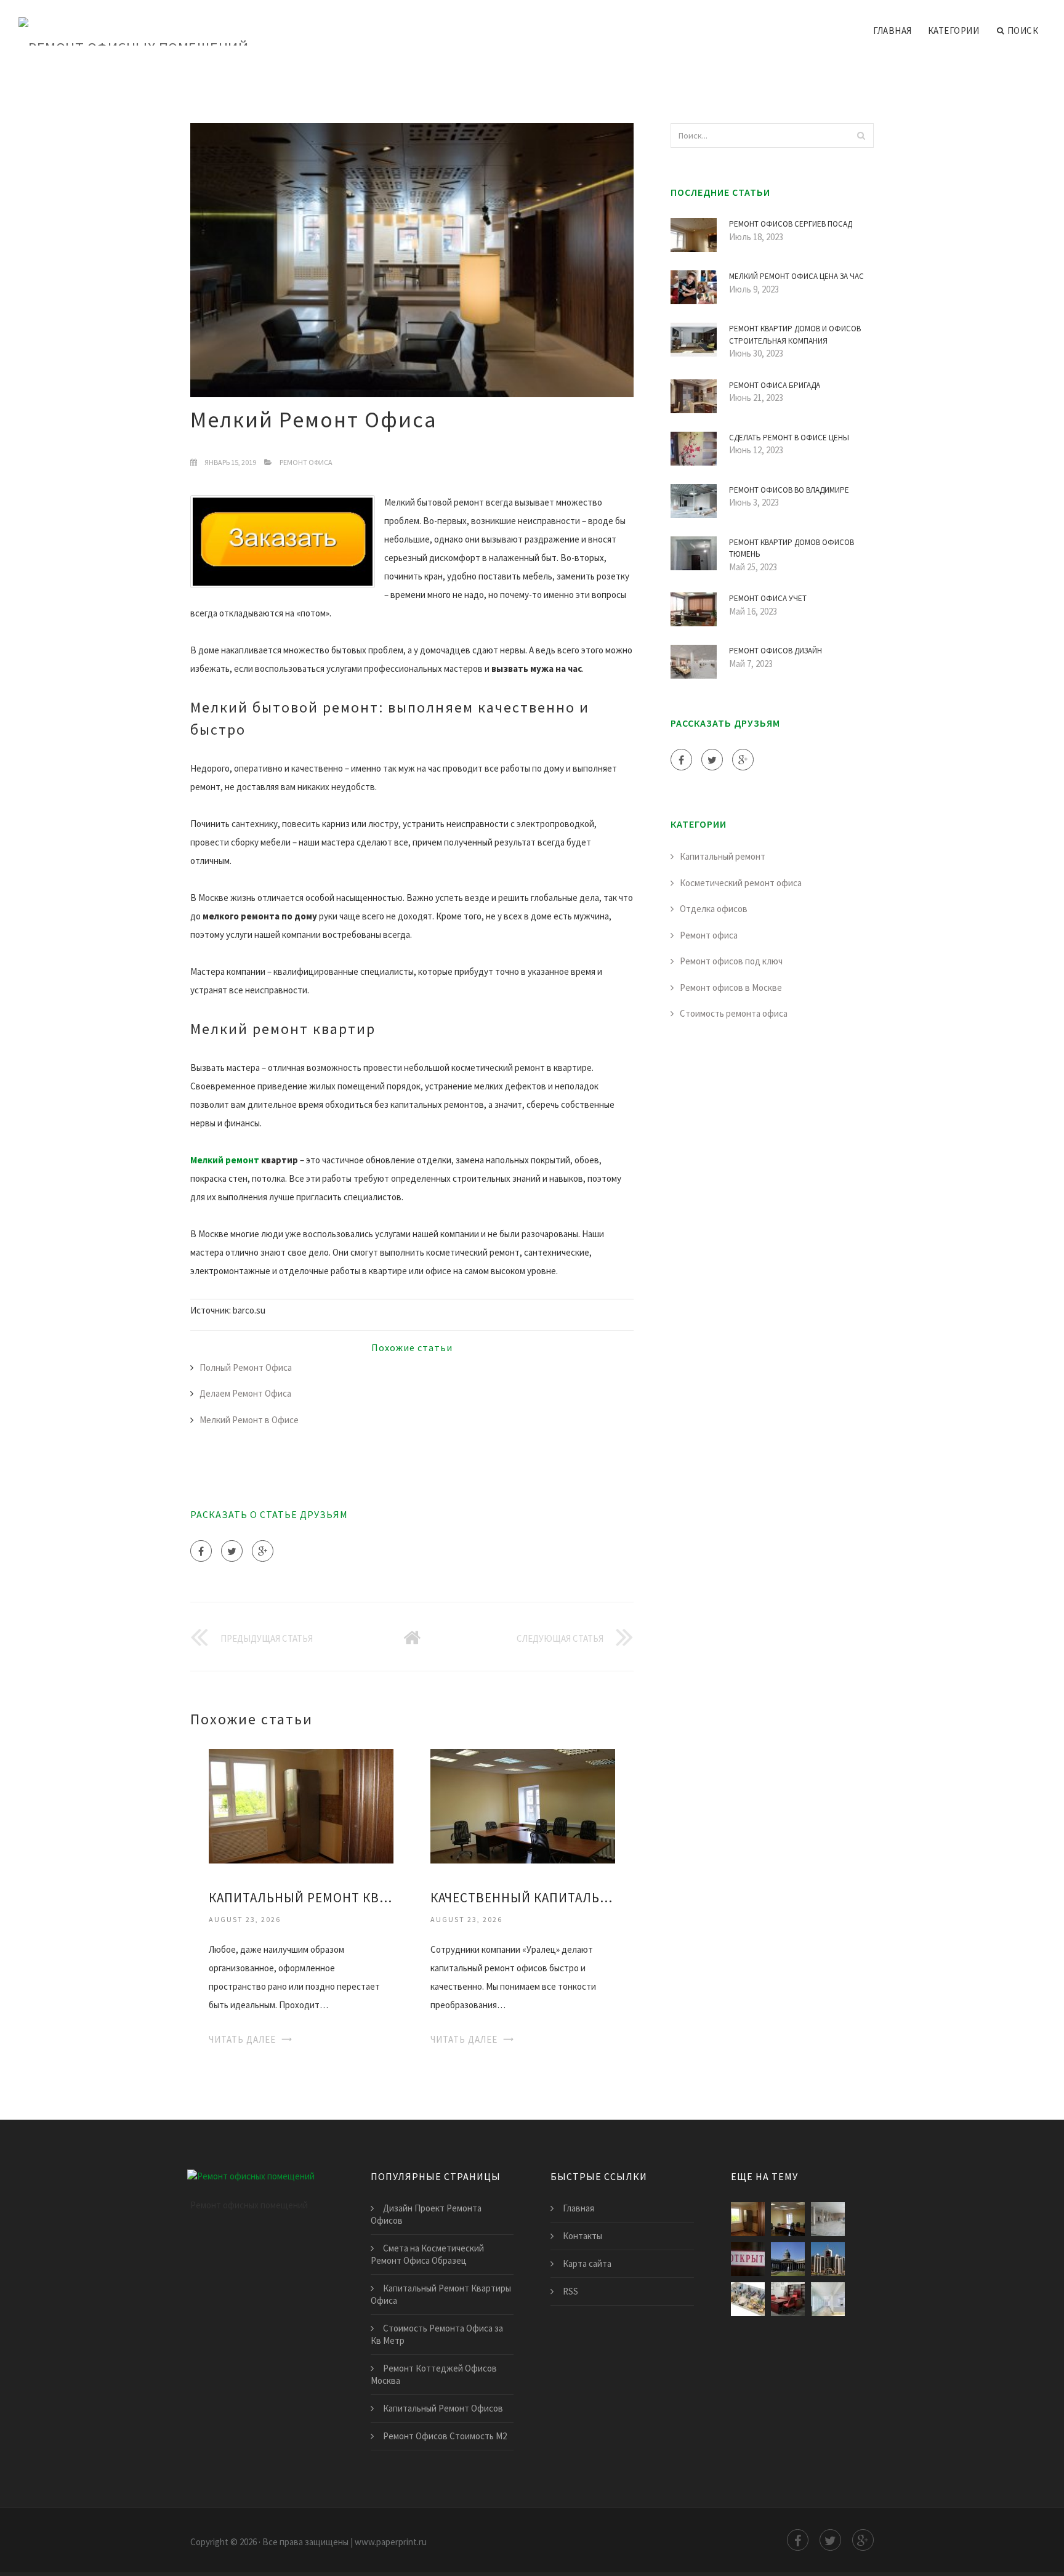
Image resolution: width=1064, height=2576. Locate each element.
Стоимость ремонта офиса (734, 1013)
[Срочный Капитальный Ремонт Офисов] (788, 2259)
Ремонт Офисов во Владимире (789, 490)
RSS (570, 2291)
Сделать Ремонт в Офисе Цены (789, 438)
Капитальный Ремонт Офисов (443, 2408)
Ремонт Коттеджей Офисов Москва (434, 2374)
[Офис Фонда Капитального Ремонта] (748, 2259)
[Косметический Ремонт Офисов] (788, 2299)
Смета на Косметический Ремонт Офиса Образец (427, 2254)
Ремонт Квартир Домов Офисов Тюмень (792, 548)
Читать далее (242, 2039)
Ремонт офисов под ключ (731, 961)
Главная (893, 30)
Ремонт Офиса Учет (768, 598)
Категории (954, 30)
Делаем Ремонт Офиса (245, 1393)
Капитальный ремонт (723, 856)
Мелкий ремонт (225, 1160)
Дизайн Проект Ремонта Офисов (426, 2214)
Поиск (1023, 30)
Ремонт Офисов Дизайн (776, 651)
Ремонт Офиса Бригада (775, 385)
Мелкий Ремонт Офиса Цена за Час (796, 276)
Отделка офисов (714, 909)
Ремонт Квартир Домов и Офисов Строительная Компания (795, 335)
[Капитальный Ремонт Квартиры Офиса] (301, 1805)
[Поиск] (861, 135)
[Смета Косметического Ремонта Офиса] (828, 2299)
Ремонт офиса (306, 462)
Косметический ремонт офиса (741, 883)
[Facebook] (201, 1551)
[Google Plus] (263, 1551)
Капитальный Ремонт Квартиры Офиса (301, 1898)
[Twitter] (232, 1551)
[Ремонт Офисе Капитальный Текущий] (828, 2259)
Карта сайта (587, 2263)
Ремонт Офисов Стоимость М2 (445, 2436)
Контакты (582, 2236)
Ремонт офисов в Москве (731, 987)
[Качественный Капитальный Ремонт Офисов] (523, 1805)
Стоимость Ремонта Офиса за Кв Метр (437, 2334)
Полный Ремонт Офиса (246, 1367)
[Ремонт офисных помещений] (133, 23)
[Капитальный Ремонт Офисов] (828, 2219)
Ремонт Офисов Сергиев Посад (791, 224)
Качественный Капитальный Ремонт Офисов (523, 1898)
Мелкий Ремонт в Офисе (249, 1420)
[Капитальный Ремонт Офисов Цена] (748, 2299)
